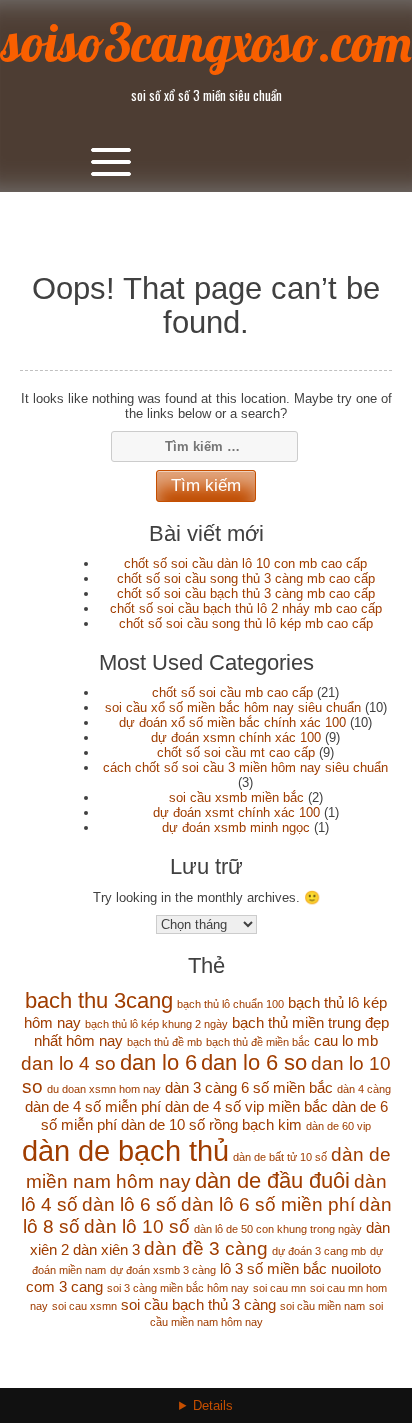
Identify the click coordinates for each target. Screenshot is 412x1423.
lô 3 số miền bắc (273, 1268)
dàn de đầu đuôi (272, 1180)
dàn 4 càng (364, 1089)
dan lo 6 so (254, 1062)
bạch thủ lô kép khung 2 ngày (156, 1024)
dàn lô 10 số (137, 1226)
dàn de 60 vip (338, 1126)
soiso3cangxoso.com (206, 42)
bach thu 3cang (99, 1000)
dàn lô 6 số (129, 1204)
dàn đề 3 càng (206, 1248)
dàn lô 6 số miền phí (268, 1204)
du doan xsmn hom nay (104, 1089)
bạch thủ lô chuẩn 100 (230, 1004)
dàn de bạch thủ (125, 1150)
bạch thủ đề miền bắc (258, 1042)
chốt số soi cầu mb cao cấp (232, 692)
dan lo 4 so (68, 1063)
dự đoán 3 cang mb (319, 1251)
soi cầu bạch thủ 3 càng (198, 1304)
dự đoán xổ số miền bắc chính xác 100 (232, 722)
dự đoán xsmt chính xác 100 (236, 812)
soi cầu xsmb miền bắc (236, 797)
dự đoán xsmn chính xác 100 (236, 737)
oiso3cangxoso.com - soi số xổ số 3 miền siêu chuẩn (206, 1418)
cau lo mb (346, 1040)
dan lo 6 (158, 1062)
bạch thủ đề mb (164, 1042)
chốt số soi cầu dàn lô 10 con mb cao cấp (245, 563)
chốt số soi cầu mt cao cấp (236, 752)
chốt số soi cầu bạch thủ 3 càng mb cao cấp (246, 593)
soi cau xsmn (84, 1306)
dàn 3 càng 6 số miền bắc (249, 1087)
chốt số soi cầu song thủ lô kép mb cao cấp (246, 623)
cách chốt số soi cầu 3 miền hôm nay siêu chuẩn (245, 767)
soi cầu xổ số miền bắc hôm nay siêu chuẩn (233, 707)
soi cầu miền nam (322, 1306)
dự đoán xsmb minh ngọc (236, 827)
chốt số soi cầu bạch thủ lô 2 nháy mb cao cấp (246, 608)
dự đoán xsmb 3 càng (163, 1270)
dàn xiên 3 (106, 1249)
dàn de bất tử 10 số (280, 1157)
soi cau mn (279, 1288)
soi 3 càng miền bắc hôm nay (178, 1288)
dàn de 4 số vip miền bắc (246, 1106)
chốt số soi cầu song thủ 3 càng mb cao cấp (246, 578)
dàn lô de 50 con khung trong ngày (278, 1229)
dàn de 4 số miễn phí (93, 1106)
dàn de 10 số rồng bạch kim (211, 1124)
